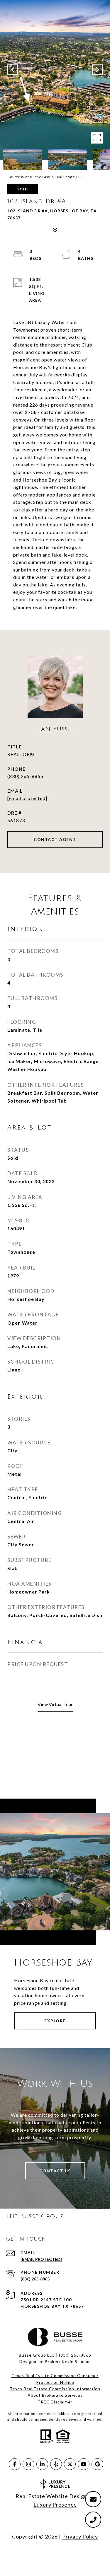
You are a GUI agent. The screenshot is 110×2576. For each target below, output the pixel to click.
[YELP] (56, 2464)
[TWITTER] (70, 2464)
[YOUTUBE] (84, 2464)
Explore (55, 2021)
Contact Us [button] (55, 2171)
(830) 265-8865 (25, 776)
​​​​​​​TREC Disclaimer (55, 2402)
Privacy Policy (80, 2536)
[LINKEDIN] (42, 2464)
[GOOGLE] (97, 2464)
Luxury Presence (55, 2505)
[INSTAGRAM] (28, 2464)
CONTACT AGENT (55, 839)
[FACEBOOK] (15, 2464)
